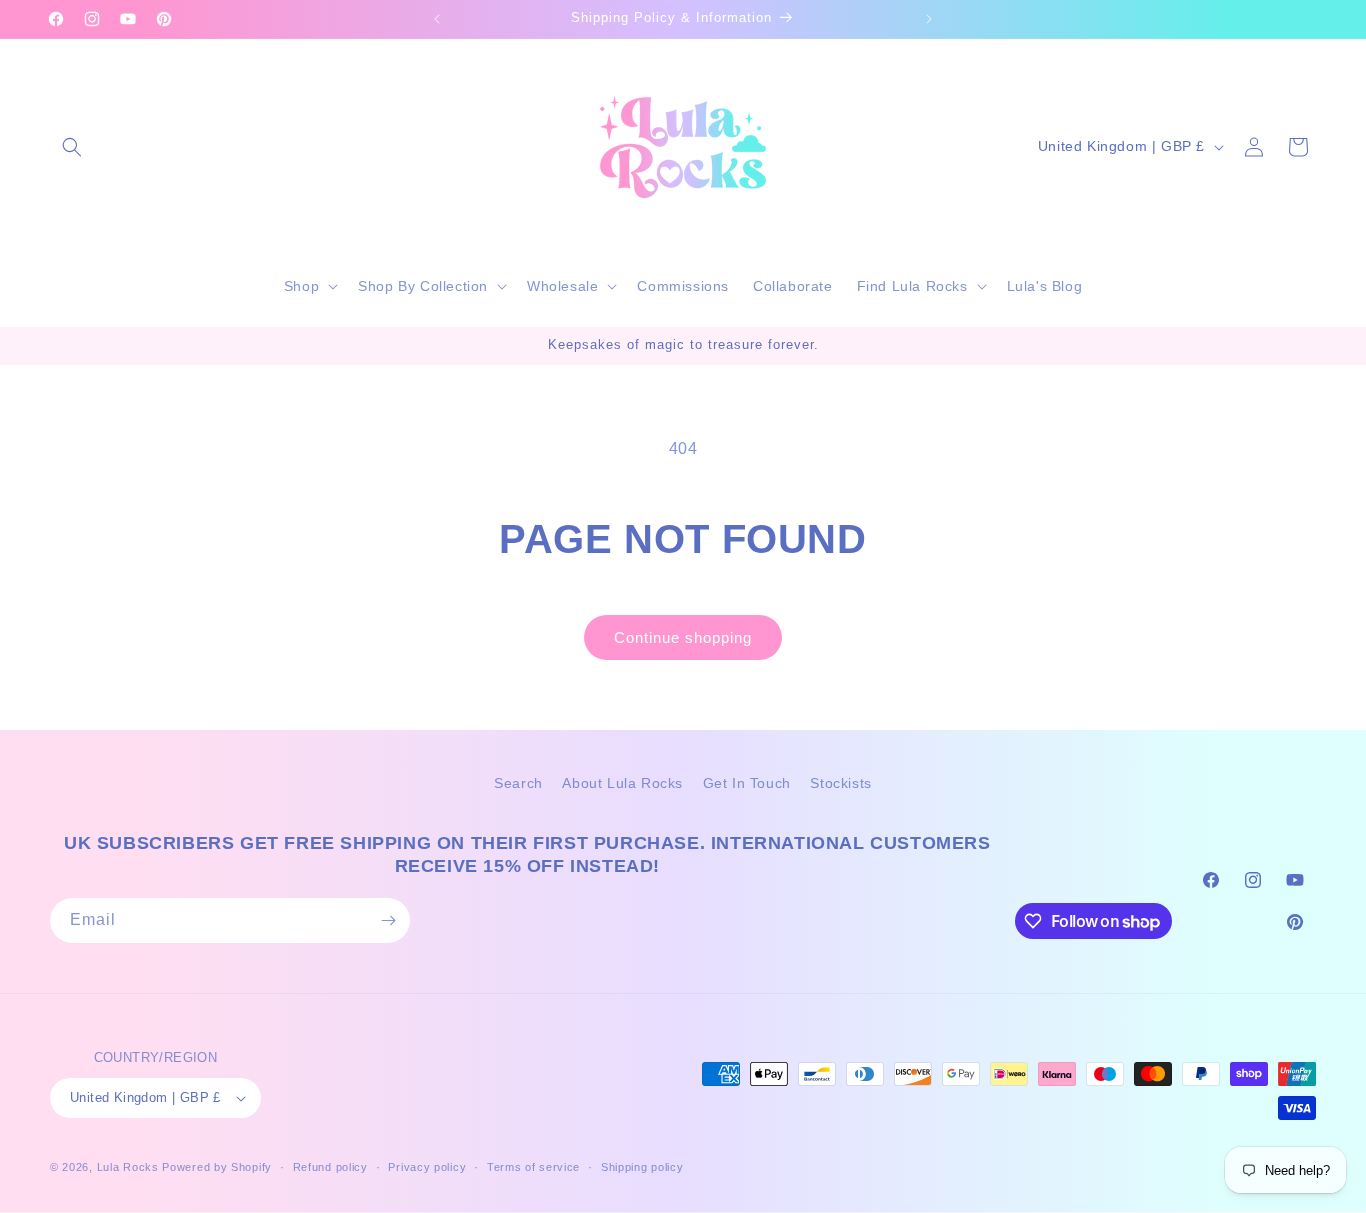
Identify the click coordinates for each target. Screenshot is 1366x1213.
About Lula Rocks (622, 783)
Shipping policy (642, 1167)
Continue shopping (683, 637)
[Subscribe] (388, 920)
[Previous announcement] (437, 19)
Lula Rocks (128, 1167)
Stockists (840, 783)
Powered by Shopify (217, 1167)
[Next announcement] (929, 19)
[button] (72, 147)
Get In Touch (747, 783)
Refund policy (330, 1167)
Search (518, 783)
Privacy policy (427, 1167)
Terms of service (533, 1167)
